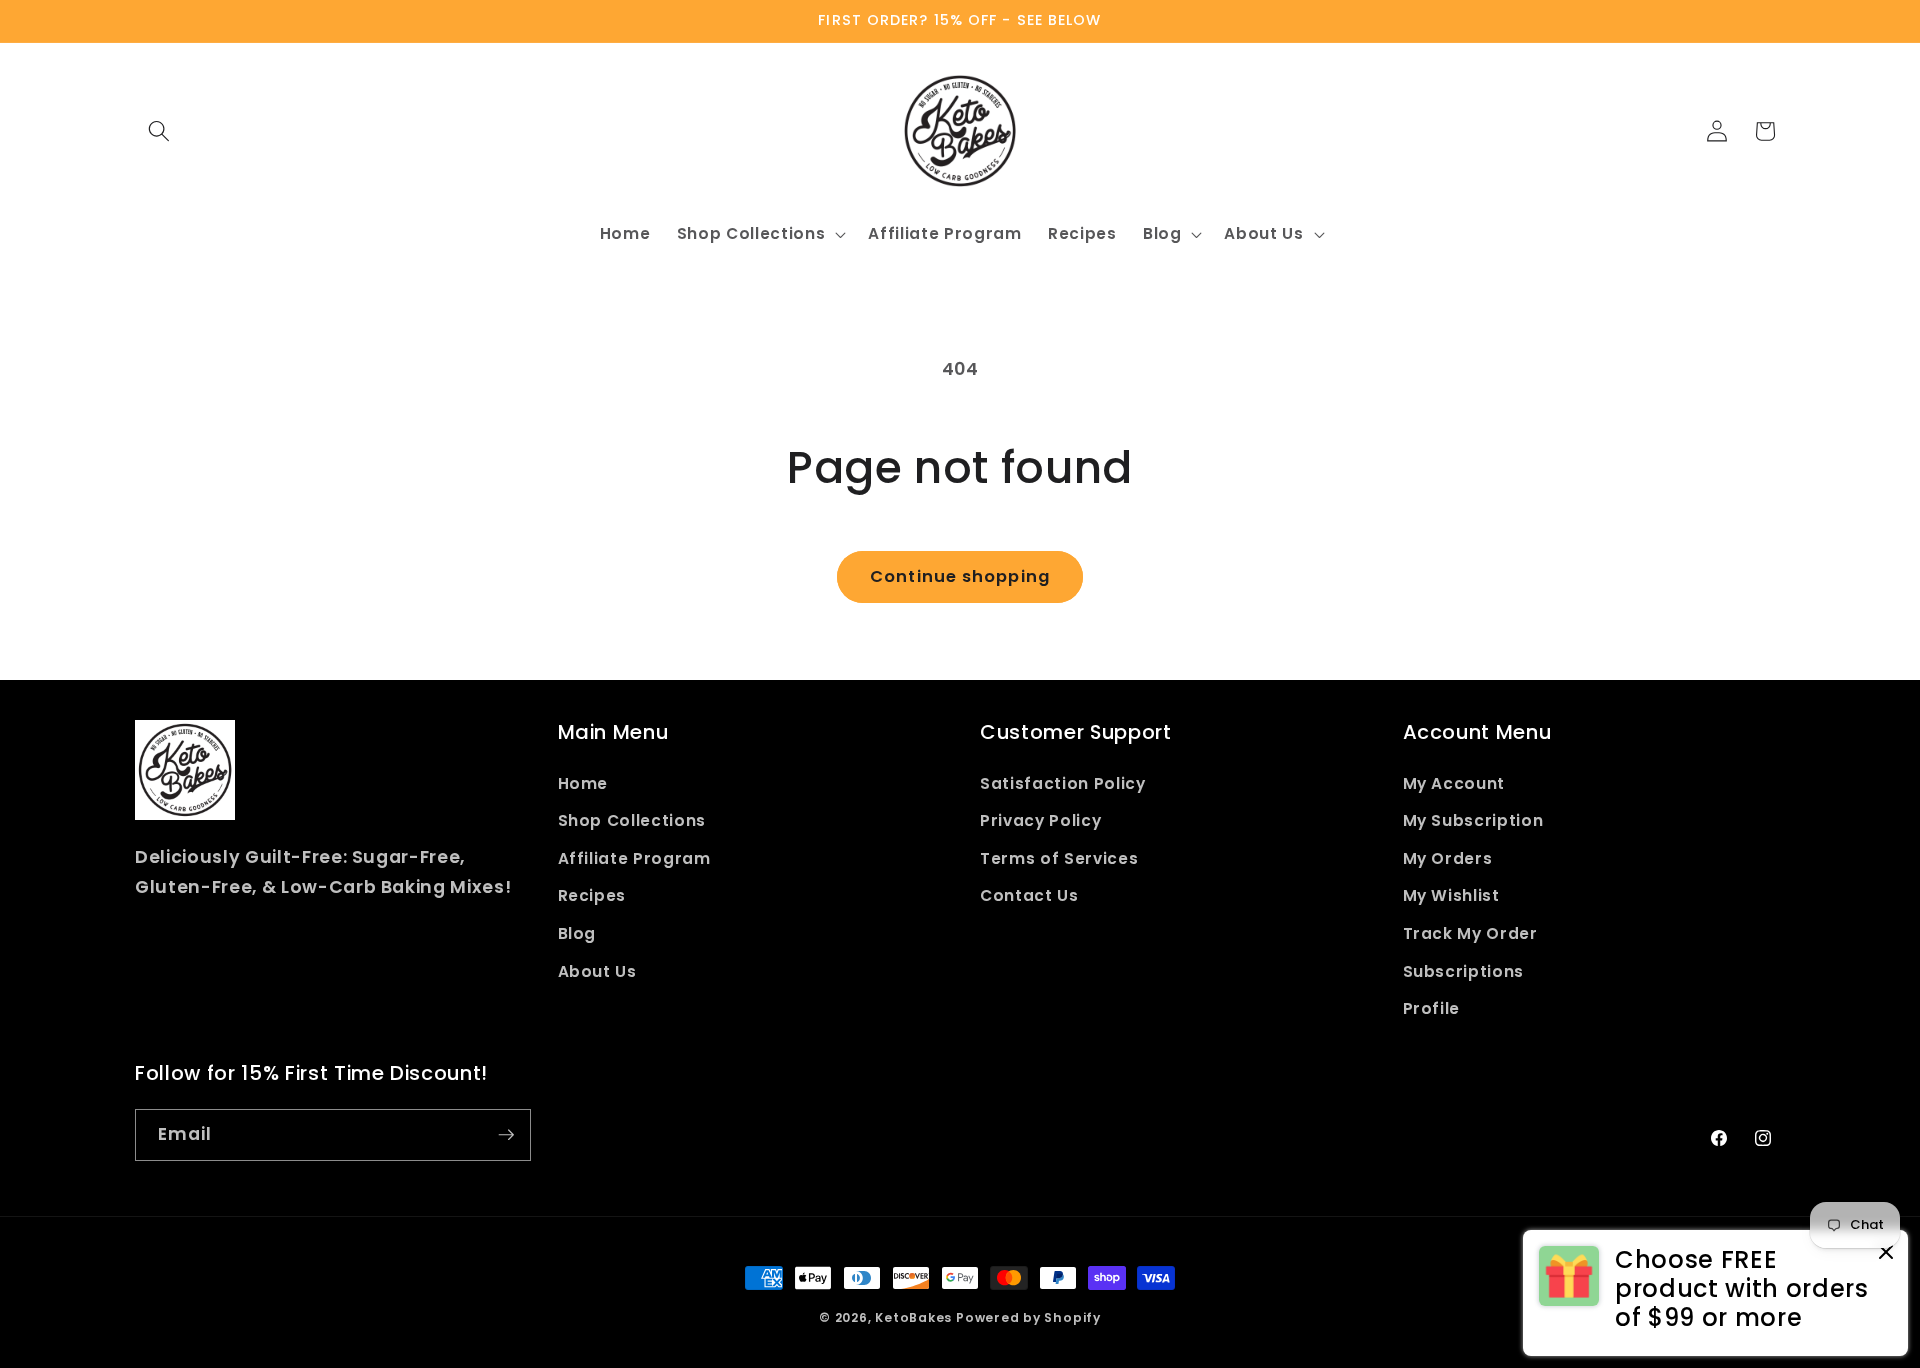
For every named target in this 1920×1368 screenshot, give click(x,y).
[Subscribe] (506, 1135)
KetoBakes (913, 1317)
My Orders (1448, 858)
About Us (597, 971)
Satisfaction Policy (1063, 783)
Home (583, 783)
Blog (577, 933)
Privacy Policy (1040, 820)
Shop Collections (632, 820)
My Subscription (1473, 820)
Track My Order (1470, 933)
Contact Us (1029, 895)
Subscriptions (1464, 971)
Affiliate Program (634, 858)
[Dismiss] (1886, 1253)
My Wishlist (1451, 895)
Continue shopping (960, 576)
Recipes (592, 895)
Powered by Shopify (1028, 1317)
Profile (1432, 1008)
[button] (159, 131)
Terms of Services (1059, 858)
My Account (1454, 783)
